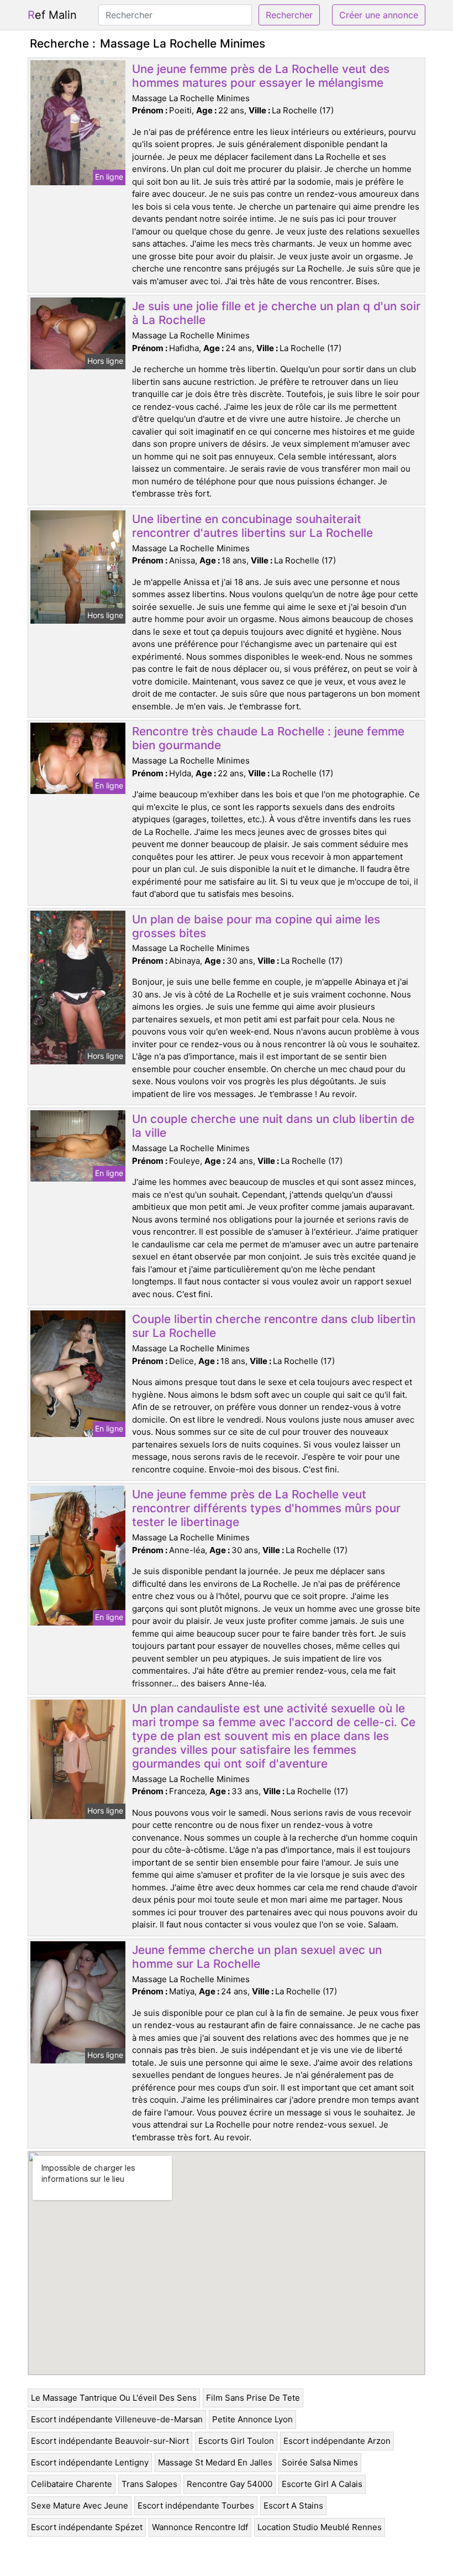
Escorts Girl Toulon (236, 2441)
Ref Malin (52, 15)
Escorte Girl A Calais (322, 2484)
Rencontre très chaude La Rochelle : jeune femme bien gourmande (268, 738)
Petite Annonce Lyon (252, 2419)
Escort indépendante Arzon (337, 2441)
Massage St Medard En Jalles (215, 2462)
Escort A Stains (293, 2506)
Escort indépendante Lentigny (90, 2462)
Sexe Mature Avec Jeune (80, 2506)
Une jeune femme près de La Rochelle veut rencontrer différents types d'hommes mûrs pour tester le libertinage (266, 1508)
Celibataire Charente (72, 2484)
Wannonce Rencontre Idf (200, 2527)
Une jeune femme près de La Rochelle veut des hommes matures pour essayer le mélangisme (261, 76)
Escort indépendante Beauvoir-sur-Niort (110, 2441)
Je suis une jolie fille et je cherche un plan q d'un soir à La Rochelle (276, 313)
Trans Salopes (149, 2484)
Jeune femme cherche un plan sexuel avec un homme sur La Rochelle (257, 1957)
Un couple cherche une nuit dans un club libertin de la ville (273, 1126)
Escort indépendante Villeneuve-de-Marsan (117, 2419)
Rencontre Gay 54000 (230, 2484)
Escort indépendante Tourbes (196, 2506)
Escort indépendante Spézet (87, 2527)
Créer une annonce (379, 15)
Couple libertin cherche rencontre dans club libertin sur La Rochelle (274, 1326)
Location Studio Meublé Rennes (320, 2527)
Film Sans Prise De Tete (253, 2398)
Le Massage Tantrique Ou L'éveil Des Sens (114, 2398)
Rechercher (289, 15)
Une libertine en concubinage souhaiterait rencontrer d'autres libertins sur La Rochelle (252, 526)
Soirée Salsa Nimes (320, 2462)
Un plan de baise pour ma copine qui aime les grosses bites (256, 926)
